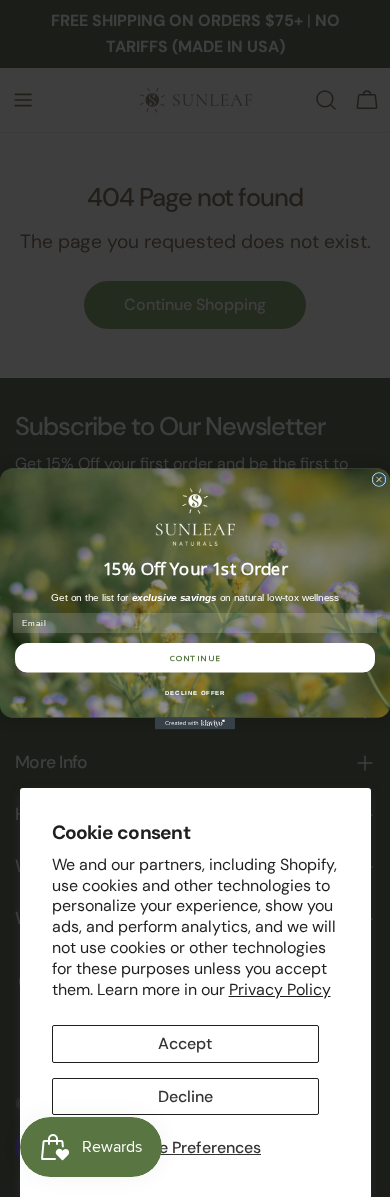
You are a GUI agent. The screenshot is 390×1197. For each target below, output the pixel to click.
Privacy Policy (280, 989)
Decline (185, 1096)
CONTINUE (195, 657)
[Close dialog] (379, 479)
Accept (185, 1043)
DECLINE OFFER (195, 692)
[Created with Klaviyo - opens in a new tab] (195, 723)
